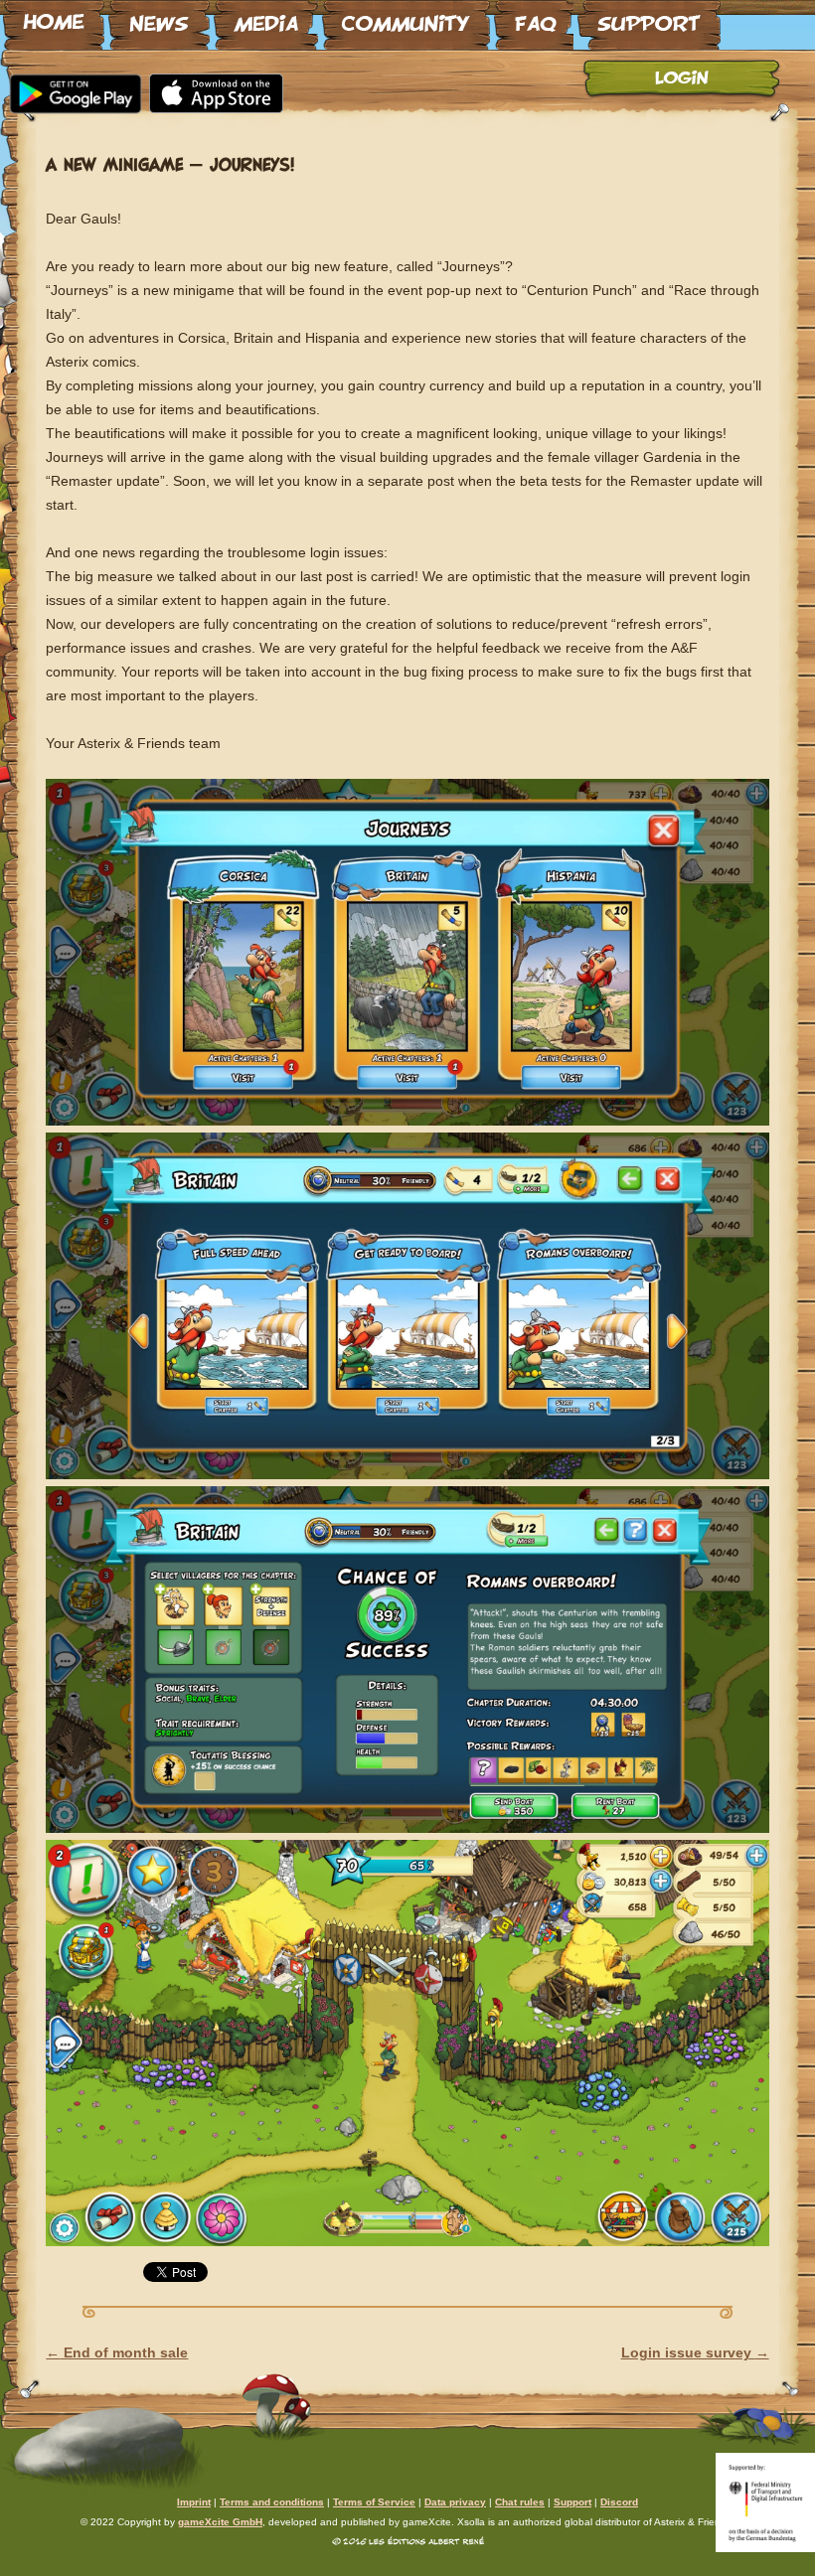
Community (406, 17)
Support (649, 17)
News (159, 17)
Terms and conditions (272, 2502)
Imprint (194, 2502)
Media (266, 17)
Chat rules (520, 2502)
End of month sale (117, 2352)
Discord (619, 2502)
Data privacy (455, 2502)
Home (54, 17)
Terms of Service (374, 2502)
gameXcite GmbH (220, 2522)
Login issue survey (695, 2352)
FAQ (534, 17)
